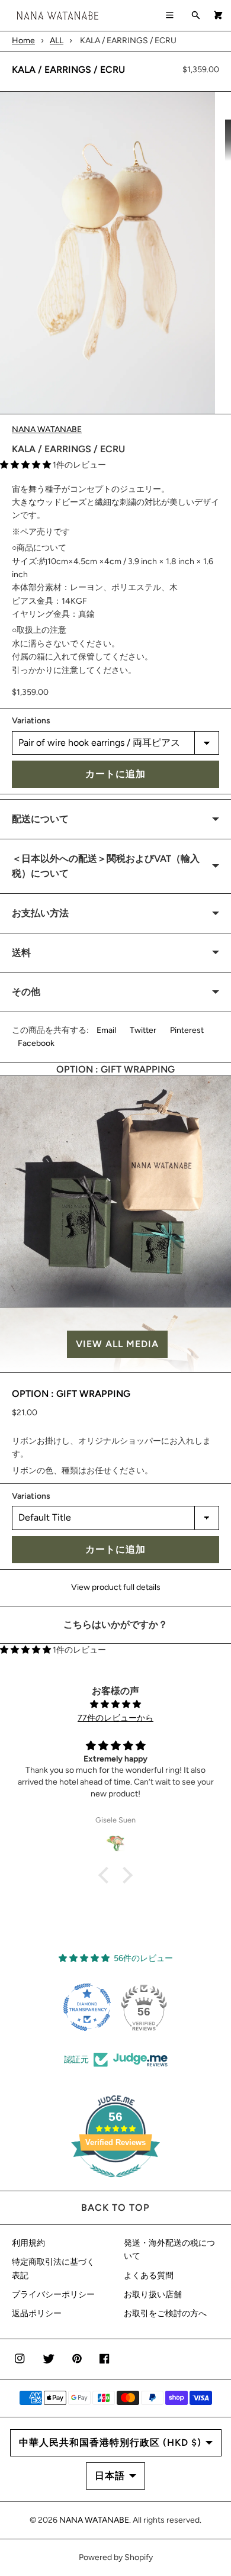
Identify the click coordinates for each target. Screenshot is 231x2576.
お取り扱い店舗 (153, 2295)
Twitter (143, 1030)
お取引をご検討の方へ (165, 2313)
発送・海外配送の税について (169, 2250)
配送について (40, 819)
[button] (115, 1344)
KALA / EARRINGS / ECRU (68, 70)
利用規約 (28, 2243)
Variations (31, 721)
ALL (57, 41)
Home (23, 41)
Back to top (115, 2208)
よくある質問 (149, 2276)
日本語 (110, 2476)
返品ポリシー (37, 2313)
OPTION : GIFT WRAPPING (71, 1394)
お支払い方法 (40, 913)
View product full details (116, 1587)
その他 (26, 992)
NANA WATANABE (47, 429)
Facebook (36, 1043)
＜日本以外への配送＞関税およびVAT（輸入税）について (106, 866)
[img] (115, 1704)
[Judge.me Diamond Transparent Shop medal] (87, 2007)
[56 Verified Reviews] (115, 2184)
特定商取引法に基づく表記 (53, 2269)
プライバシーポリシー (53, 2295)
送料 (21, 953)
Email (106, 1030)
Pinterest (187, 1030)
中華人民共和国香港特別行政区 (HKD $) (110, 2443)
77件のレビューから (115, 1718)
